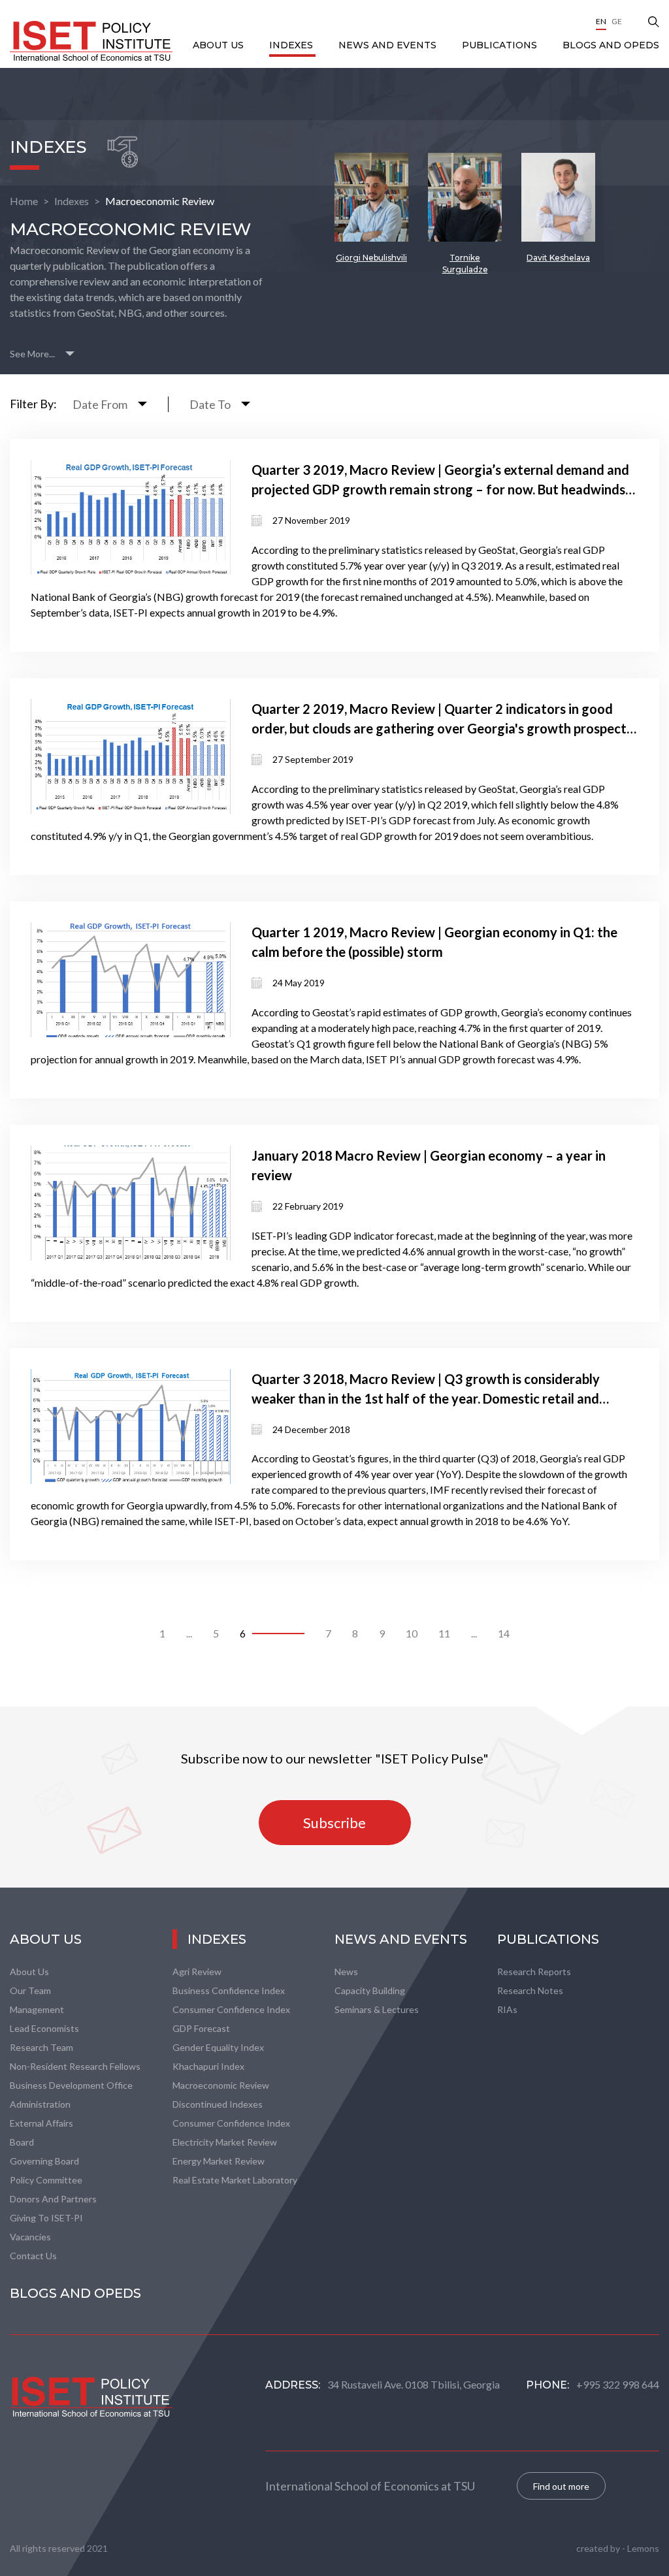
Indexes (292, 45)
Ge (617, 21)
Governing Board (44, 2161)
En (601, 21)
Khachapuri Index (208, 2066)
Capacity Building (370, 1990)
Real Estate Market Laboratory (235, 2180)
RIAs (507, 2009)
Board (22, 2142)
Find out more (561, 2486)
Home (24, 201)
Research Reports (534, 1972)
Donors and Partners (53, 2199)
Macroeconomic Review (160, 201)
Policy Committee (46, 2180)
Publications (501, 45)
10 (412, 1633)
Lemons (643, 2548)
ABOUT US (220, 45)
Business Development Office (71, 2085)
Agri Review (197, 1972)
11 (444, 1633)
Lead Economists (44, 2028)
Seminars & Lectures (377, 2009)
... (189, 1633)
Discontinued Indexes (218, 2104)
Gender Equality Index (218, 2047)
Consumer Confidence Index (231, 2009)
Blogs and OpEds (611, 45)
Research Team (41, 2047)
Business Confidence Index (229, 1990)
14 (504, 1633)
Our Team (30, 1990)
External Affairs (41, 2123)
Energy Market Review (219, 2161)
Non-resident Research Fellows (75, 2066)
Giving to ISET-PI (46, 2218)
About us (29, 1972)
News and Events (389, 45)
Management (37, 2009)
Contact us (33, 2256)
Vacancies (30, 2237)
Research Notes (530, 1990)
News (346, 1972)
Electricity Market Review (225, 2142)
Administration (40, 2104)
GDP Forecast (201, 2028)
